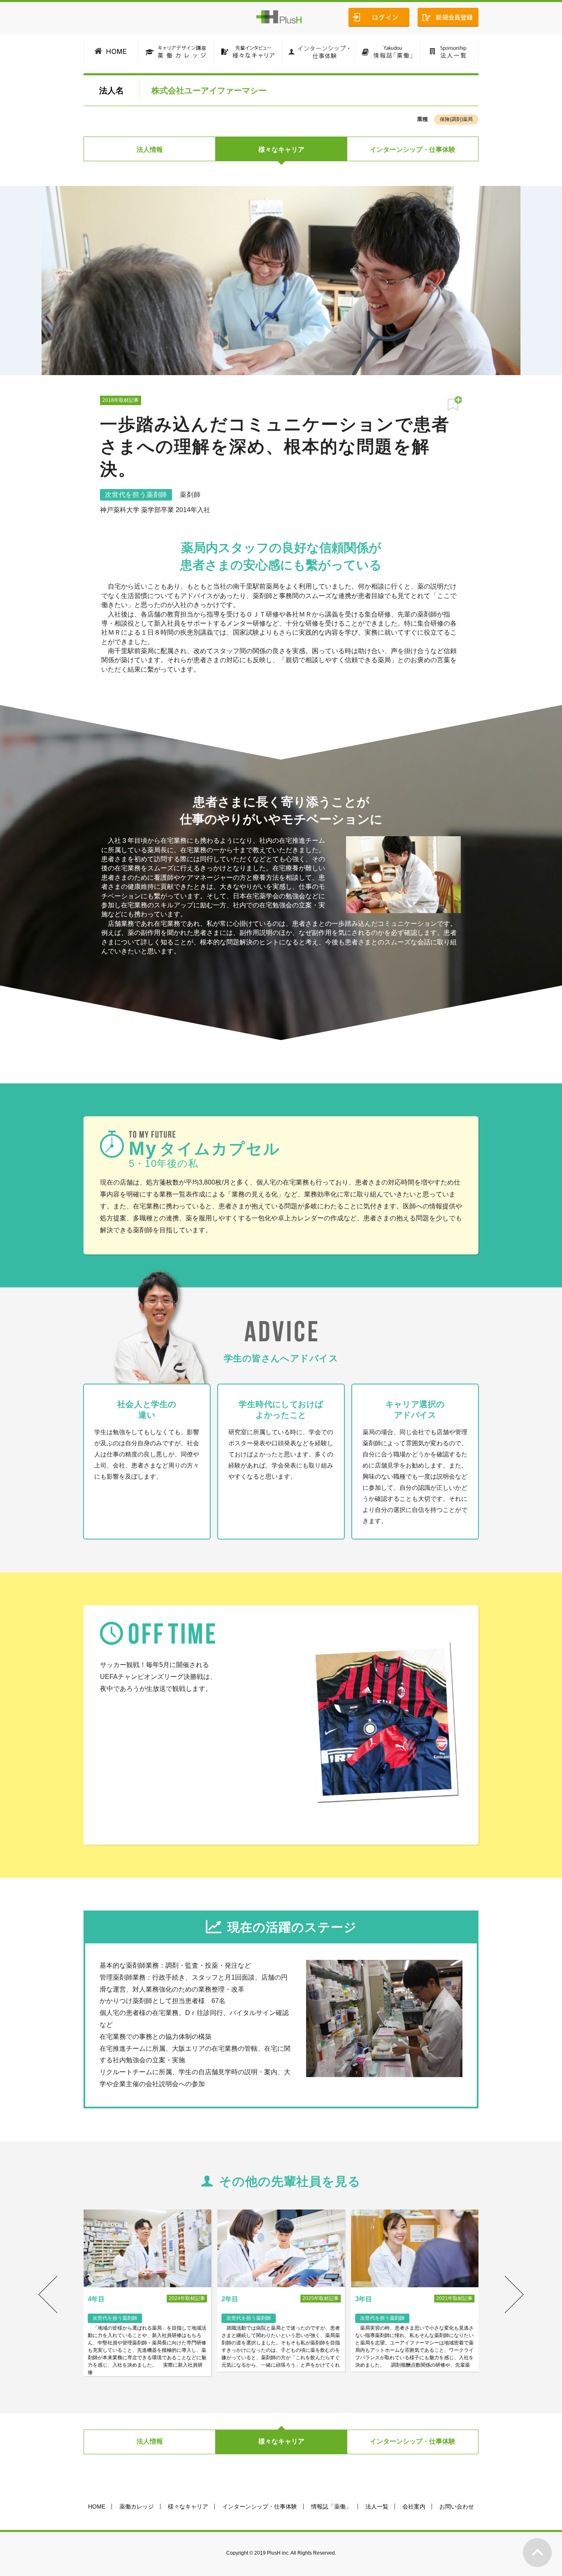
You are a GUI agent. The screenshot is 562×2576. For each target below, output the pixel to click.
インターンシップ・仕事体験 (413, 150)
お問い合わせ (457, 2506)
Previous (48, 2295)
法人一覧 (377, 2506)
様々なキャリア (281, 150)
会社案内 (414, 2506)
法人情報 (150, 150)
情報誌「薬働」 (331, 2506)
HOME (97, 2506)
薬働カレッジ (137, 2506)
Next (514, 2295)
